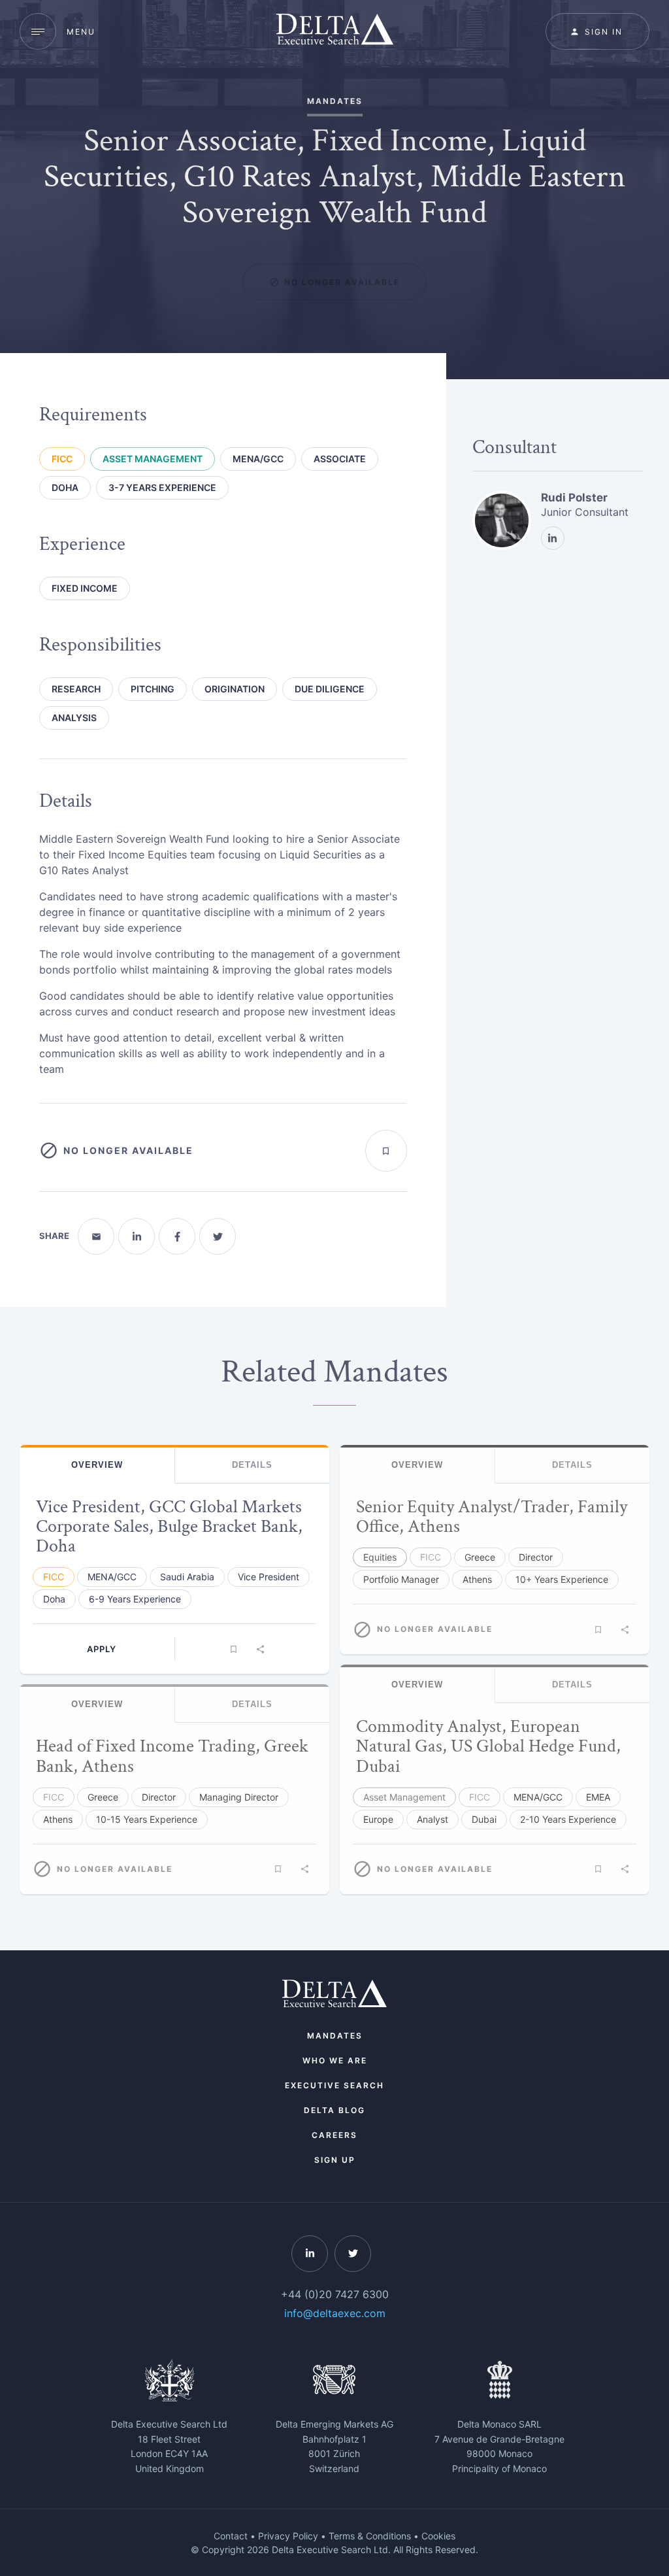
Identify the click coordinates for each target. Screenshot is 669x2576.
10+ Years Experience (562, 1579)
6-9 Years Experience (135, 1599)
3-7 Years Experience (162, 487)
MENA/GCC (258, 459)
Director (159, 1797)
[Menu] (38, 31)
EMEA (598, 1797)
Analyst (432, 1819)
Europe (378, 1819)
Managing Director (239, 1797)
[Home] (335, 31)
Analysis (74, 718)
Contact (231, 2536)
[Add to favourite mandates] (386, 1151)
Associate (340, 459)
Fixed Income (85, 588)
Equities (380, 1557)
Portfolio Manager (401, 1579)
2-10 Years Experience (568, 1819)
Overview (97, 1465)
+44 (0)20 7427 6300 (335, 2294)
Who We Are (335, 2060)
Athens (58, 1819)
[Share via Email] (96, 1236)
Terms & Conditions (370, 2536)
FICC (62, 459)
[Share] (261, 1649)
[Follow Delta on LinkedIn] (310, 2254)
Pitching (153, 689)
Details (252, 1465)
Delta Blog (334, 2110)
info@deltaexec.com (335, 2313)
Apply (102, 1649)
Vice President (269, 1577)
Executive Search (334, 2085)
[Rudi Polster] (502, 520)
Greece (103, 1797)
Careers (334, 2135)
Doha (65, 487)
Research (76, 689)
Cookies (438, 2536)
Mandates (335, 2036)
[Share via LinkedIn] (137, 1236)
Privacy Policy (288, 2536)
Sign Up (335, 2160)
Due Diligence (330, 689)
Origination (235, 689)
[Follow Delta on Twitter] (353, 2254)
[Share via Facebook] (177, 1236)
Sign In (604, 32)
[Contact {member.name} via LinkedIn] (553, 538)
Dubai (484, 1819)
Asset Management (153, 459)
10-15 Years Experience (147, 1819)
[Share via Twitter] (218, 1236)
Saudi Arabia (187, 1577)
